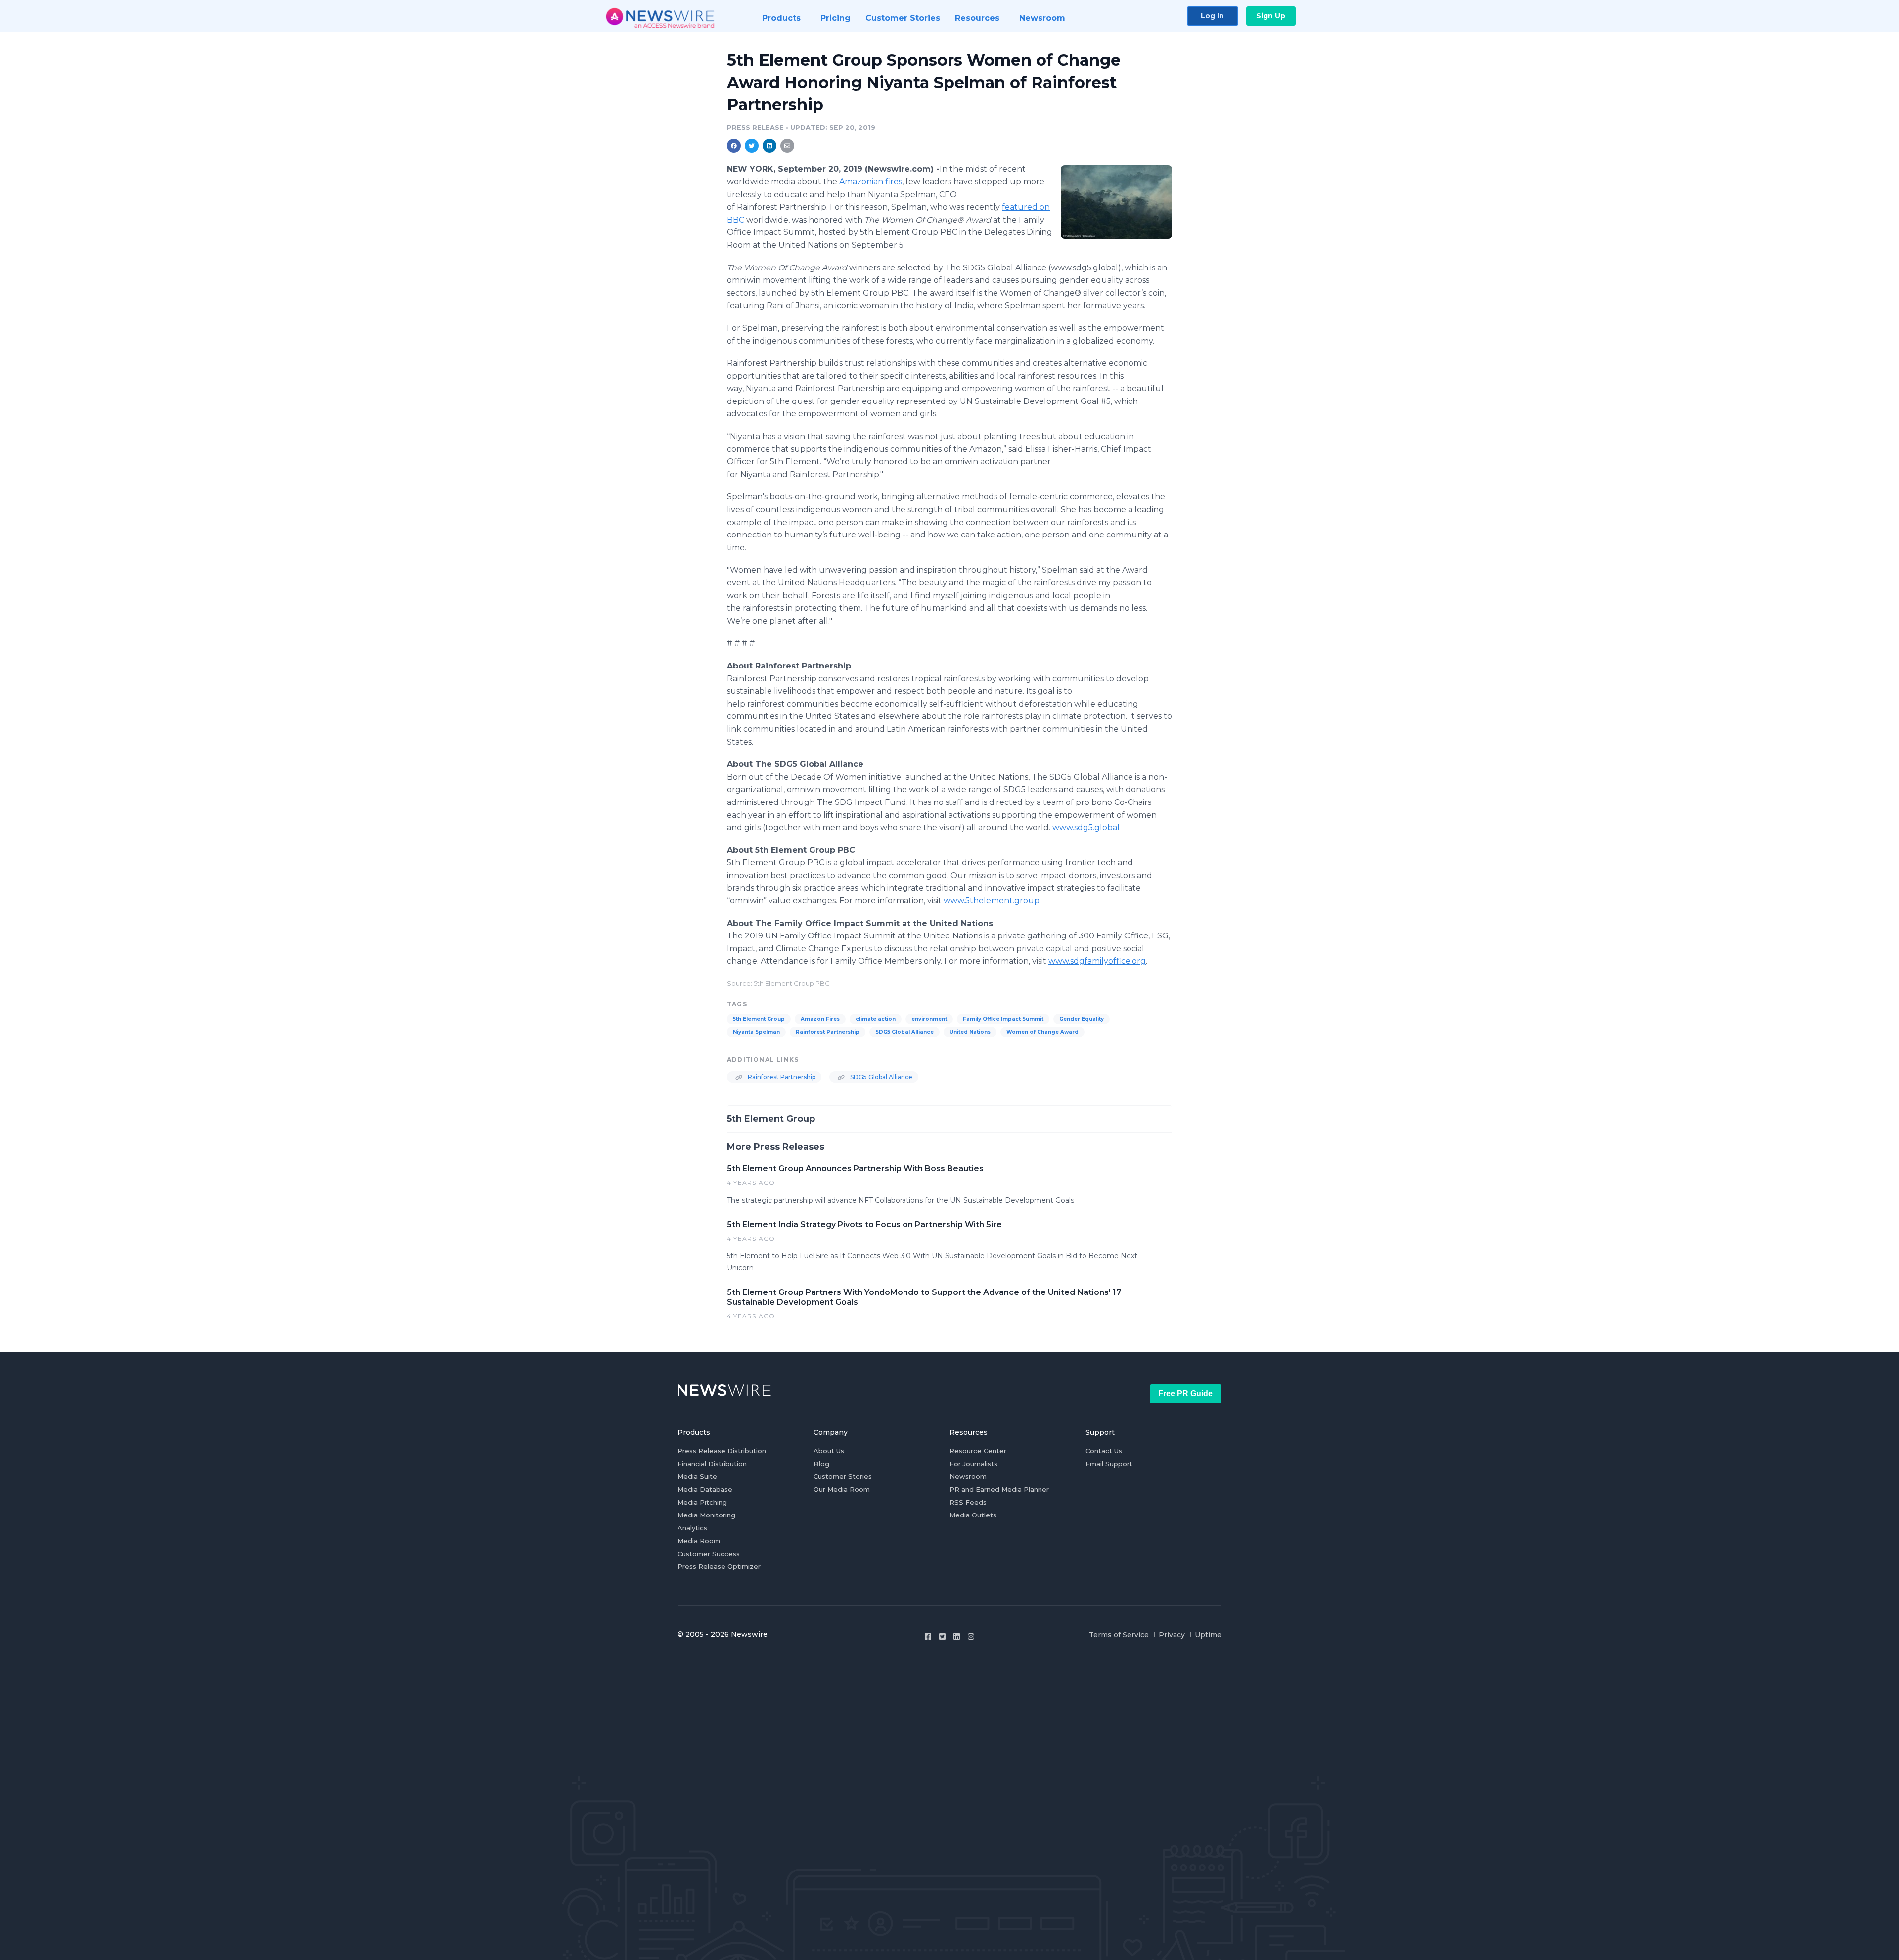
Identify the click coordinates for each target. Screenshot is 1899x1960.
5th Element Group (759, 1019)
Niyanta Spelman (756, 1032)
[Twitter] (942, 1636)
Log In (1212, 16)
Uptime (1208, 1635)
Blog (821, 1464)
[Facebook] (928, 1636)
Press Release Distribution (722, 1451)
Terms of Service (1119, 1635)
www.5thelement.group (992, 901)
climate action (876, 1019)
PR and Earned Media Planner (999, 1489)
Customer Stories (843, 1476)
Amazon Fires (820, 1019)
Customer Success (709, 1554)
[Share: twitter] (752, 146)
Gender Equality (1082, 1019)
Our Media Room (842, 1489)
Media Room (699, 1541)
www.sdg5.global (1086, 827)
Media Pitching (702, 1502)
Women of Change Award (1042, 1032)
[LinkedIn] (957, 1636)
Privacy (1172, 1635)
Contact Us (1104, 1451)
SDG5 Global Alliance (904, 1032)
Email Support (1109, 1464)
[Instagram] (971, 1636)
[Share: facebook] (734, 146)
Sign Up (1271, 16)
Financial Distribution (712, 1464)
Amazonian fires (871, 182)
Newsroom (968, 1476)
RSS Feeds (968, 1502)
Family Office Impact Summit (1003, 1019)
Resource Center (978, 1451)
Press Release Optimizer (719, 1566)
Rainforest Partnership (828, 1032)
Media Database (705, 1489)
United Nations (970, 1032)
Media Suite (697, 1476)
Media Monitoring (706, 1515)
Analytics (692, 1528)
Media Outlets (973, 1515)
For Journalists (973, 1464)
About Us (829, 1451)
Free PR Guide (1185, 1394)
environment (929, 1019)
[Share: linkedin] (770, 146)
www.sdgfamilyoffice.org (1097, 961)
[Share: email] (787, 146)
